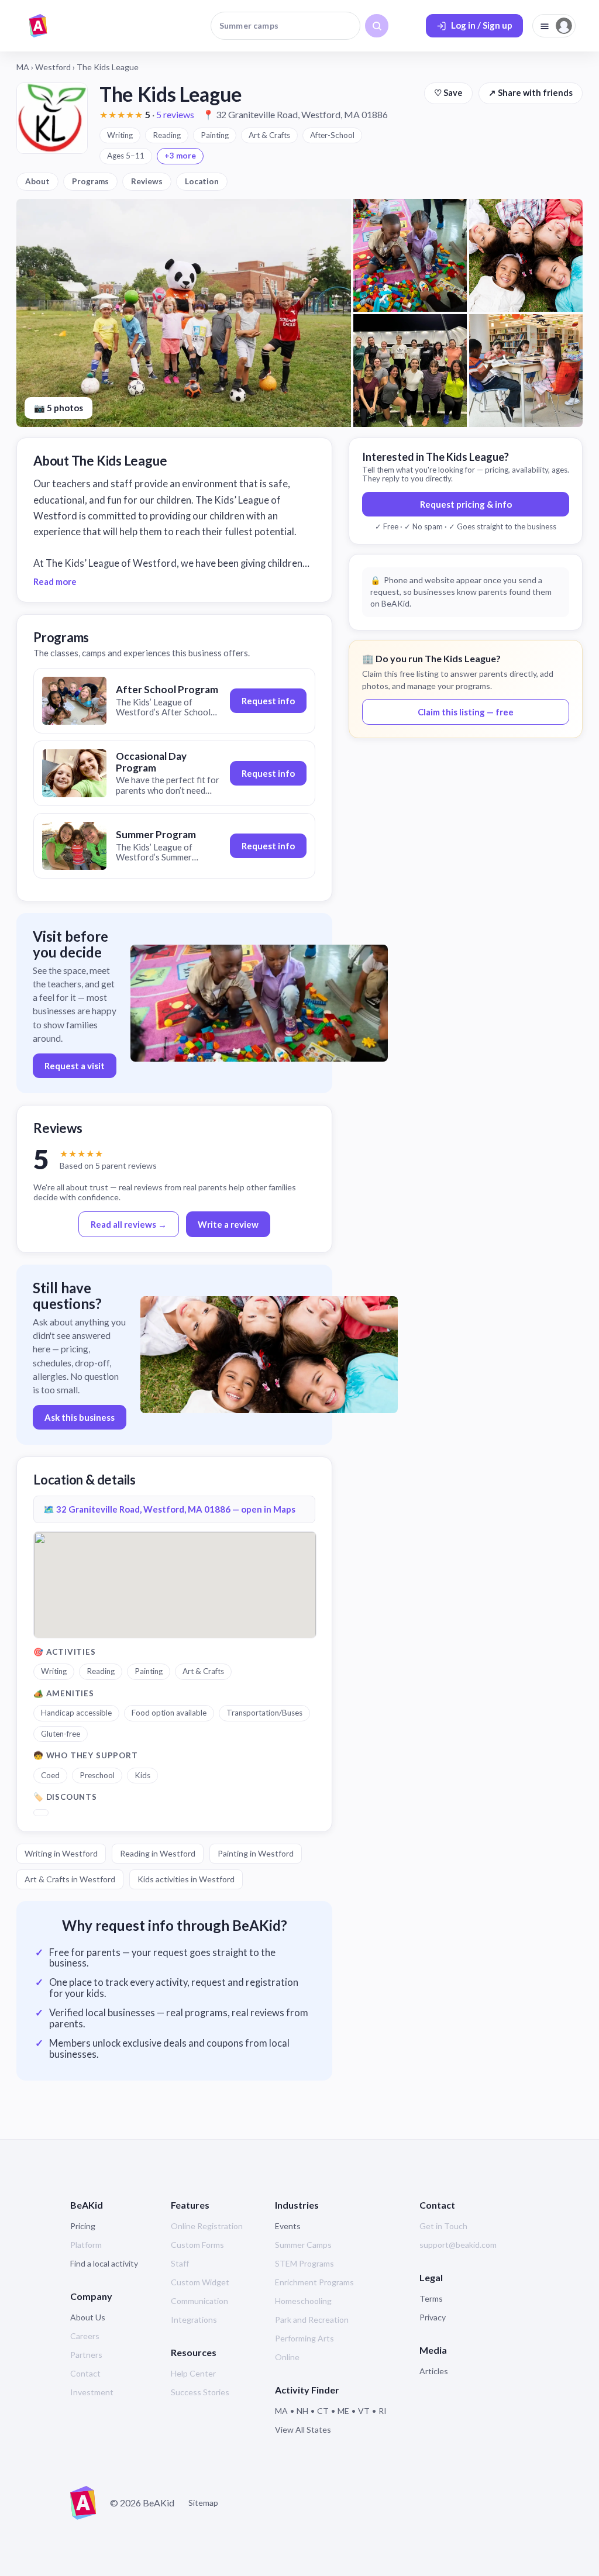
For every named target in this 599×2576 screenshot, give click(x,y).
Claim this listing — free (466, 712)
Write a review (228, 1224)
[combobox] (285, 26)
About (37, 181)
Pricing (83, 2226)
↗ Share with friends (531, 93)
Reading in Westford (158, 1853)
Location (202, 181)
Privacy (433, 2317)
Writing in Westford (61, 1853)
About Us (88, 2317)
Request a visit (75, 1066)
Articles (434, 2371)
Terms (431, 2298)
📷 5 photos (58, 408)
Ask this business (80, 1417)
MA (23, 67)
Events (288, 2226)
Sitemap (203, 2503)
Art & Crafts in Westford (70, 1879)
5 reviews (175, 114)
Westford (53, 67)
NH (302, 2411)
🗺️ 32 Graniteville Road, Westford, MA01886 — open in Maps (169, 1509)
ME (343, 2411)
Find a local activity (104, 2263)
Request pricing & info (466, 504)
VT (364, 2411)
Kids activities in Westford (186, 1879)
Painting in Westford (256, 1853)
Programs (90, 181)
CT (323, 2411)
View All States (303, 2429)
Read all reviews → (129, 1224)
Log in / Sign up (482, 25)
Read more (55, 581)
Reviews (147, 181)
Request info (268, 701)
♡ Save (448, 93)
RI (383, 2411)
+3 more (180, 156)
